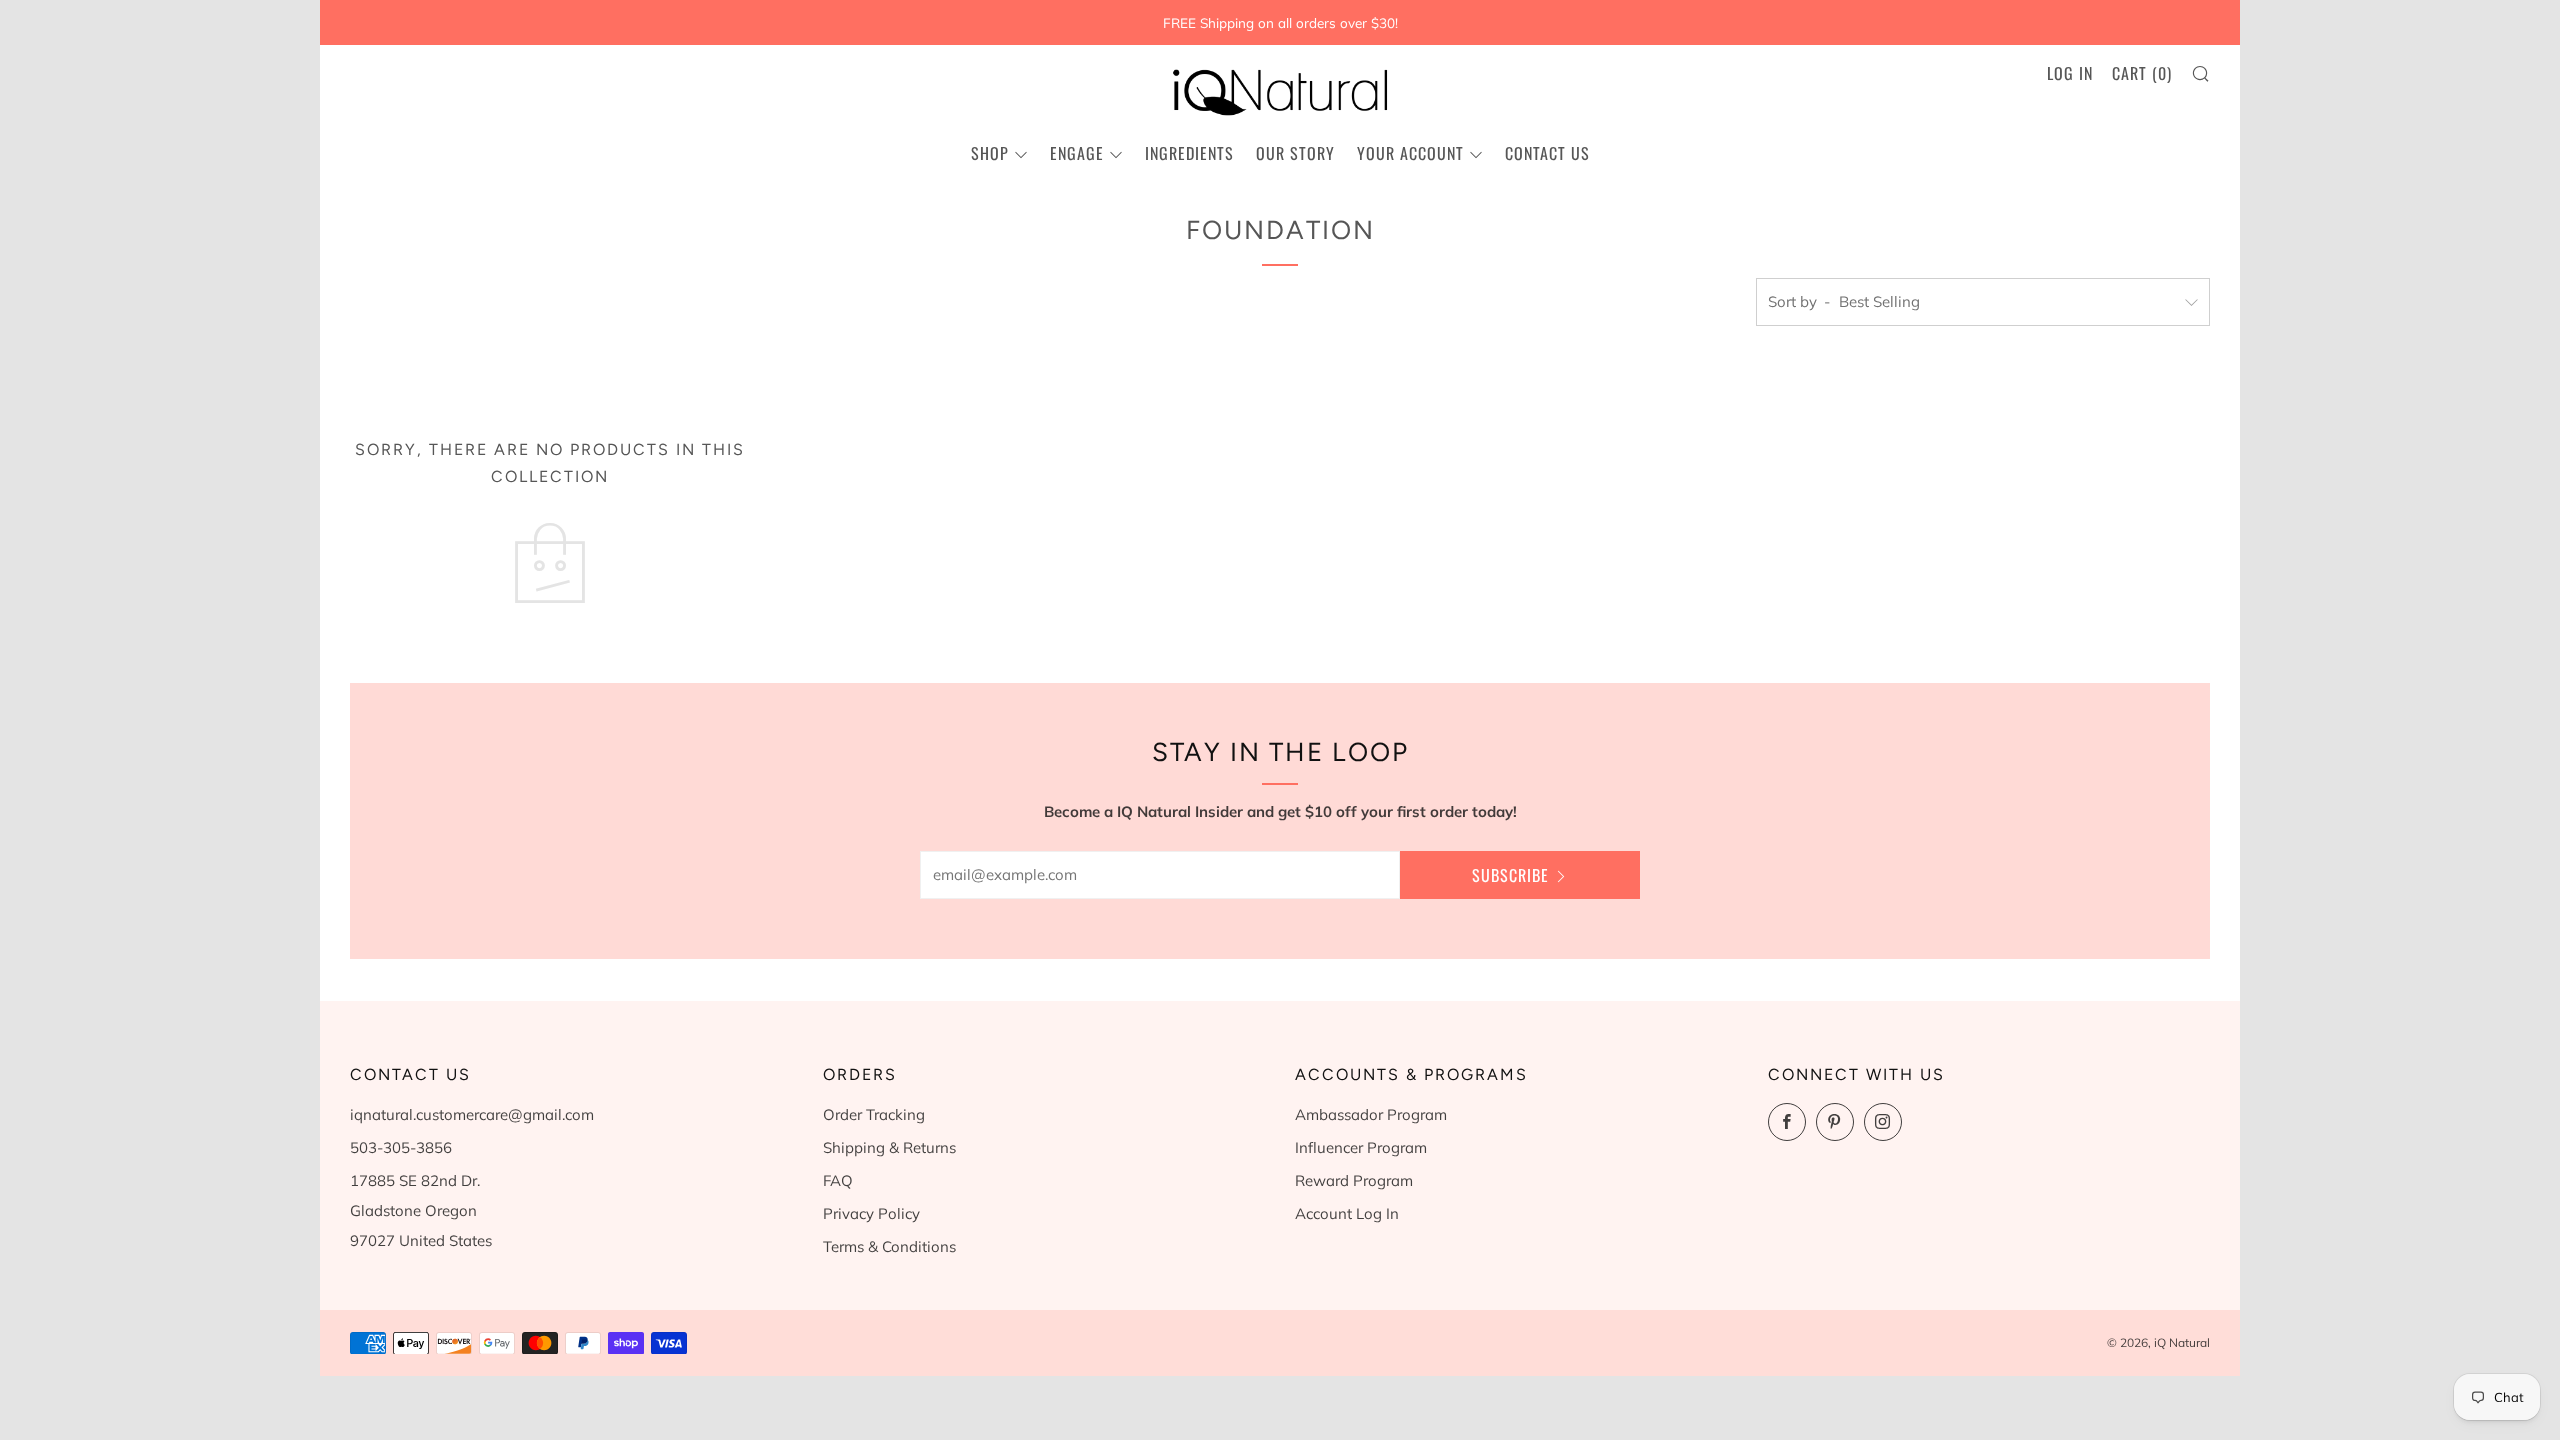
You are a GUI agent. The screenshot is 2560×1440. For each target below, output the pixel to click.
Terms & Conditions (889, 1246)
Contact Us (1547, 153)
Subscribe (1510, 875)
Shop (990, 153)
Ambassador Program (1371, 1114)
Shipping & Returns (889, 1147)
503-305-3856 (401, 1147)
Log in (2070, 73)
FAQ (838, 1180)
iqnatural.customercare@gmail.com (472, 1114)
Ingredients (1189, 153)
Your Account (1410, 153)
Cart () (2142, 73)
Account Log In (1347, 1213)
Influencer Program (1361, 1147)
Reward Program (1354, 1180)
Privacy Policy (871, 1213)
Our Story (1295, 153)
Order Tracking (874, 1114)
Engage (1077, 153)
